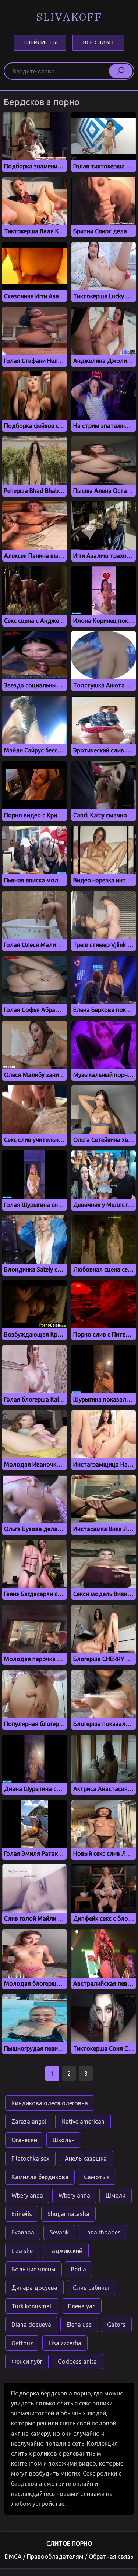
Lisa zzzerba (65, 2343)
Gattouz (22, 2343)
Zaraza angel (29, 2121)
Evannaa (23, 2232)
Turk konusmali (32, 2306)
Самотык (97, 2177)
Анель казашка (86, 2158)
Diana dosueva (31, 2325)
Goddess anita (77, 2361)
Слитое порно (69, 2544)
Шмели (116, 2195)
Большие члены (33, 2269)
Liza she (22, 2251)
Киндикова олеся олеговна (50, 2103)
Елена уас (82, 2306)
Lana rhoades (102, 2232)
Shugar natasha (68, 2214)
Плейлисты (40, 42)
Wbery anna (74, 2195)
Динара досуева (34, 2288)
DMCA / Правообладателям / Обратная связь (69, 2556)
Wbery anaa (27, 2195)
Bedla (79, 2269)
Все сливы (98, 42)
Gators (116, 2325)
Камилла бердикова (40, 2177)
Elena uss (79, 2325)
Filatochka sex (30, 2158)
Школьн (64, 2140)
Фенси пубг (27, 2361)
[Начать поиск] (121, 71)
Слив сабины (91, 2288)
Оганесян (24, 2140)
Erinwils (22, 2214)
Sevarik (59, 2232)
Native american (83, 2121)
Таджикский (65, 2251)
